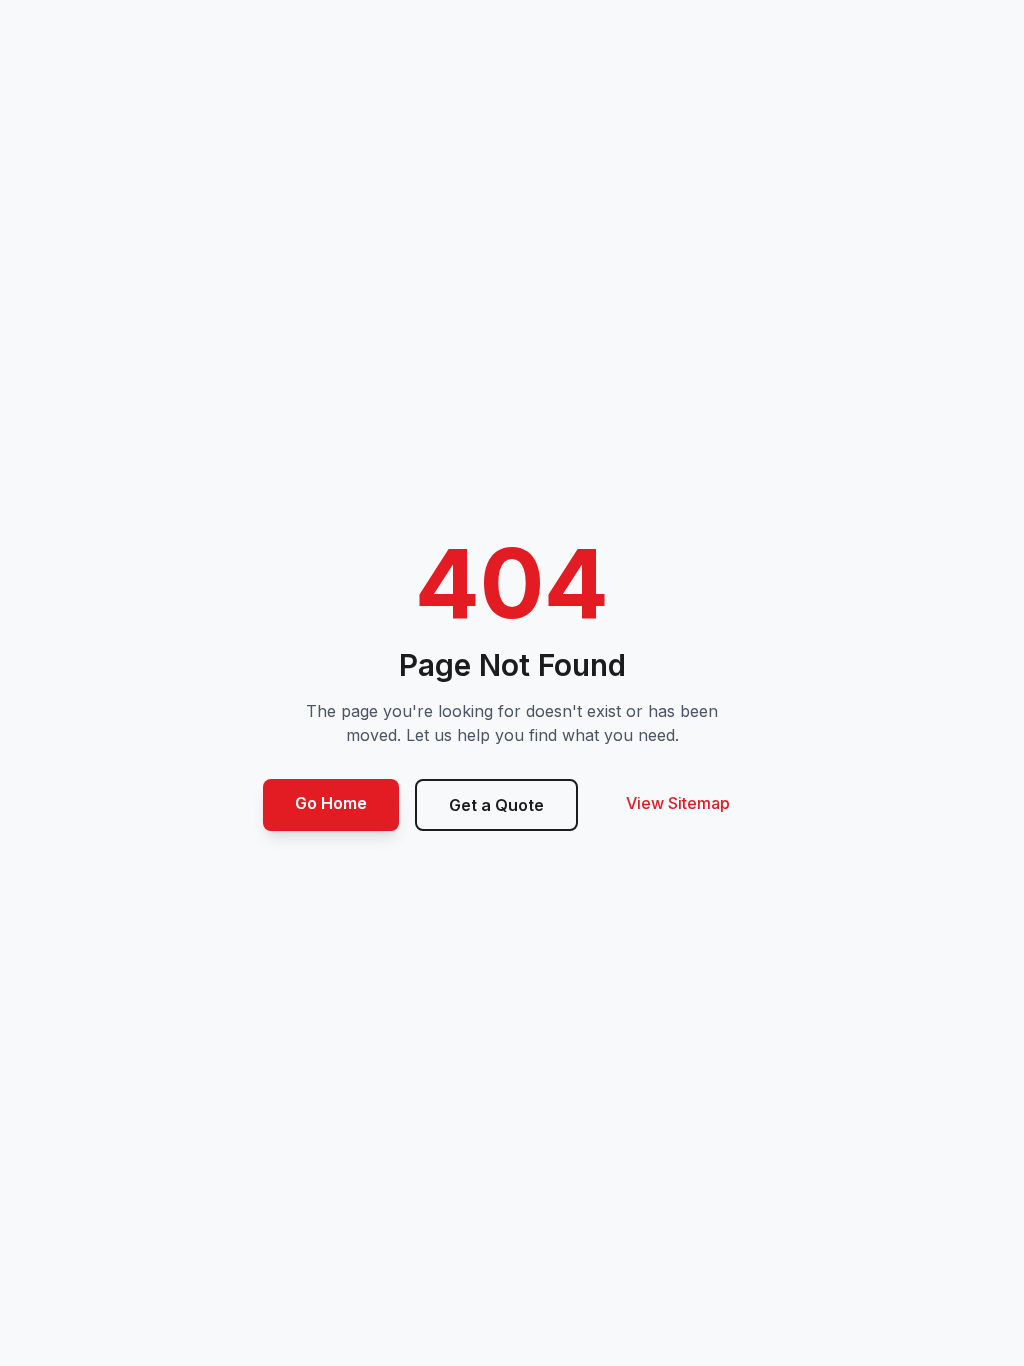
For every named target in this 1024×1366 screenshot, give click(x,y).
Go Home (331, 803)
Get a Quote (496, 805)
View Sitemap (678, 803)
